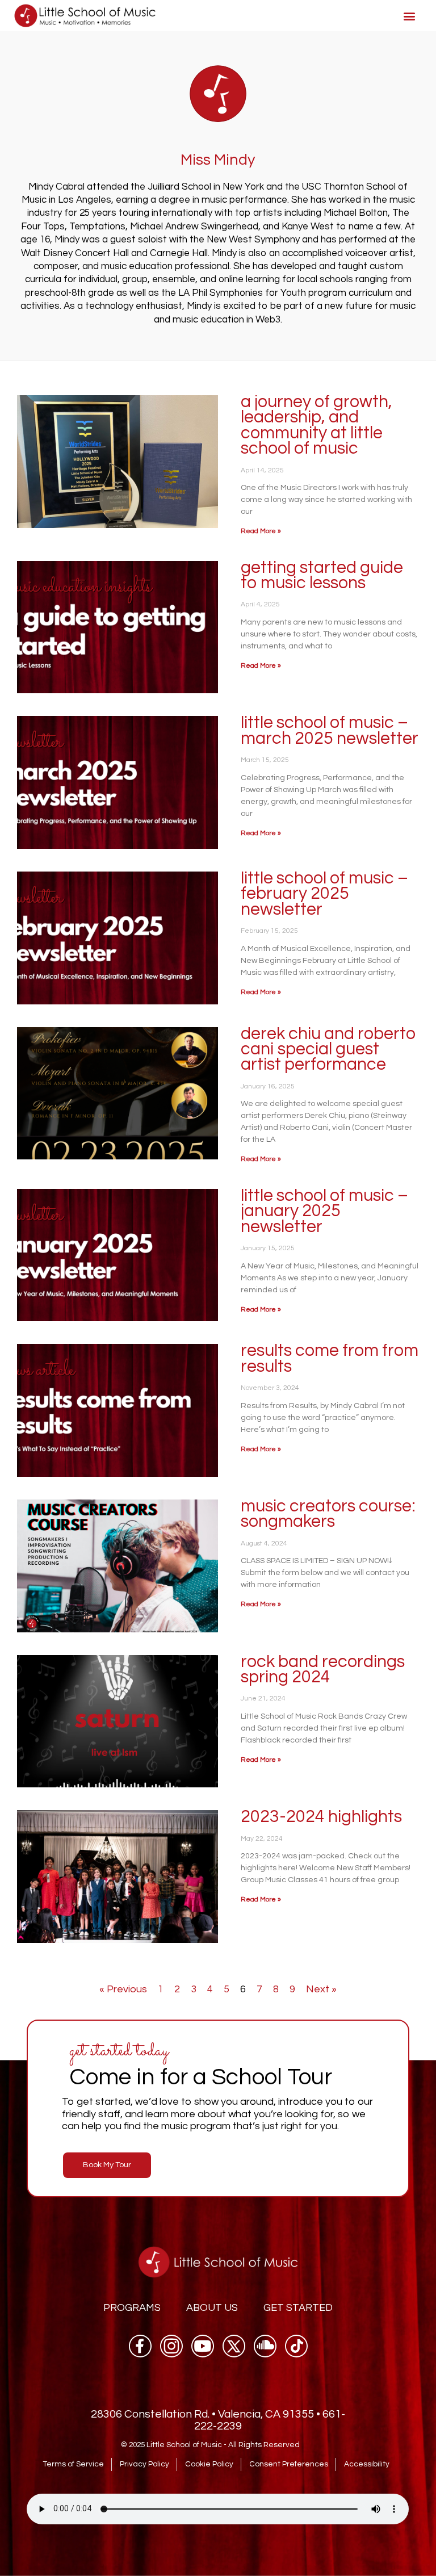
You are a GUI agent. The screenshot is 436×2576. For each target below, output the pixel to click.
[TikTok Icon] (296, 2346)
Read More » (261, 531)
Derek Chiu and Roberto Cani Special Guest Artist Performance (328, 1049)
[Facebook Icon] (140, 2346)
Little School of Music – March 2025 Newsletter (330, 730)
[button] (410, 16)
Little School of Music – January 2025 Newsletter (324, 1211)
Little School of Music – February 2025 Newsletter (324, 894)
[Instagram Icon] (171, 2346)
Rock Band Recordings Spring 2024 (323, 1669)
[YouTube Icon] (203, 2346)
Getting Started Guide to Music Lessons (322, 575)
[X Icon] (234, 2346)
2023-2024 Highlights (321, 1817)
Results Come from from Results (330, 1358)
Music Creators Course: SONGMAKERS (328, 1514)
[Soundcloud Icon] (265, 2346)
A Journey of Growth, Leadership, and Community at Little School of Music (316, 425)
